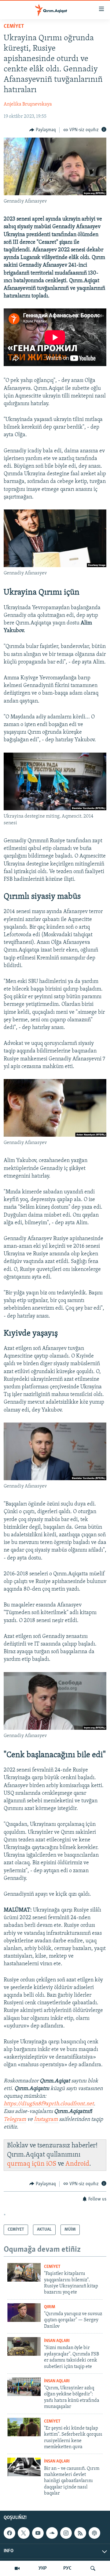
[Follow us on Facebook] (9, 2533)
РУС (67, 2568)
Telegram (15, 2120)
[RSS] (80, 2533)
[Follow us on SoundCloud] (52, 2533)
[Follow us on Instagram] (66, 2533)
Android (77, 2164)
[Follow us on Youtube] (38, 2533)
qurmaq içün (27, 2164)
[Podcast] (94, 2533)
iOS (51, 2164)
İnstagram (46, 2120)
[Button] (43, 130)
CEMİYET (14, 27)
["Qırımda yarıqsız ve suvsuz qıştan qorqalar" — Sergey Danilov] (24, 2313)
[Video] (17, 2568)
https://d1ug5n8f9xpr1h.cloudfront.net (49, 2104)
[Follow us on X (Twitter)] (24, 2533)
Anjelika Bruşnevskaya (28, 104)
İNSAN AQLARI (57, 2341)
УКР (43, 2568)
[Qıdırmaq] (93, 2568)
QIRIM (50, 2307)
